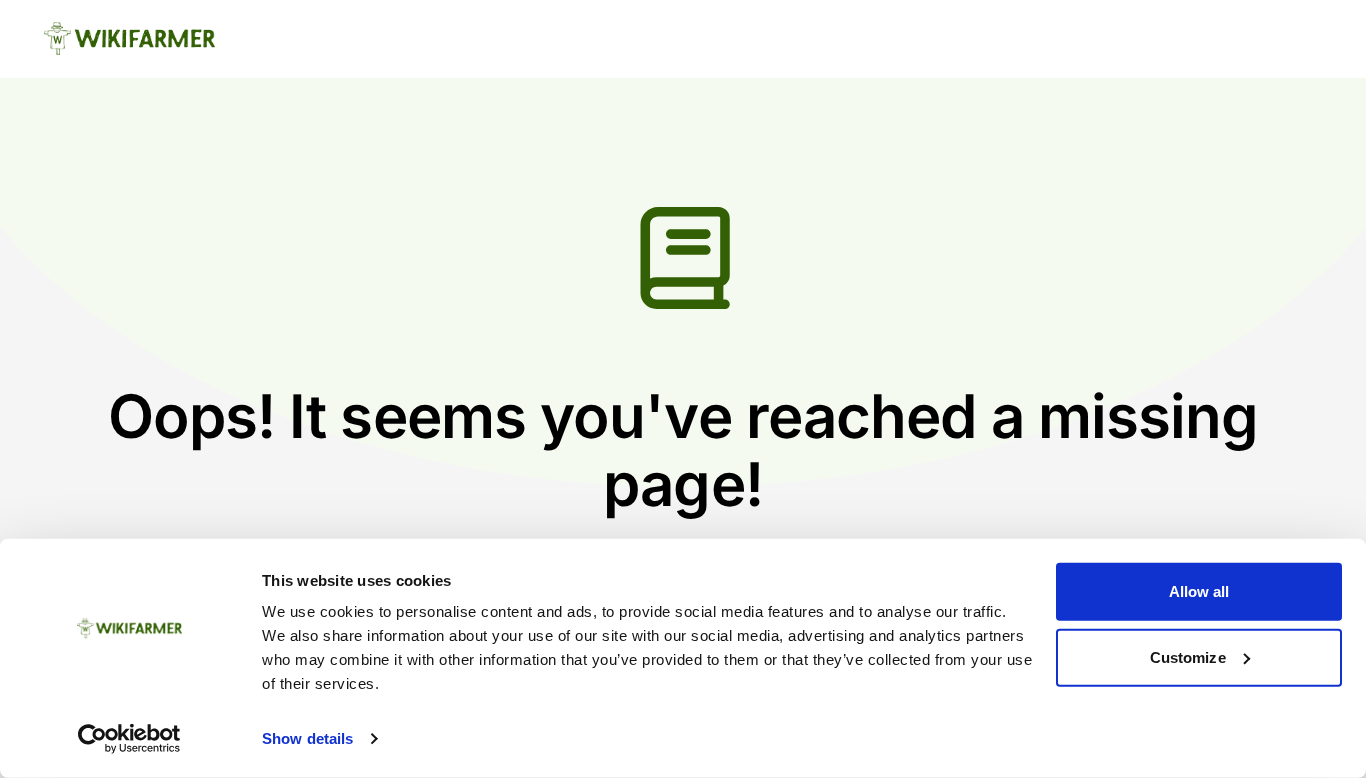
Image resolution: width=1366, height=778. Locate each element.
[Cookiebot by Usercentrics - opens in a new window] (129, 739)
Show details (307, 738)
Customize (1188, 656)
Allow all (1199, 591)
